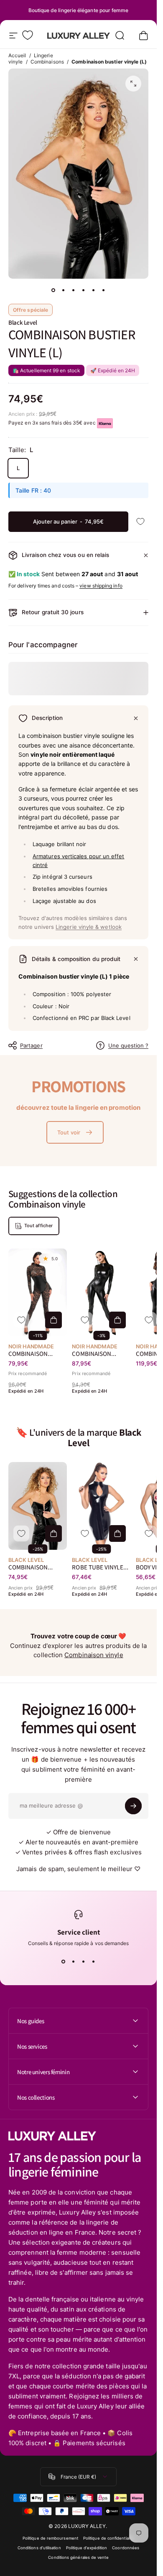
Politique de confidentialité (109, 2538)
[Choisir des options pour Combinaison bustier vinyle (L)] (53, 1534)
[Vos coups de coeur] (28, 35)
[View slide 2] (74, 1961)
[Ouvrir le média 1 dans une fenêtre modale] (133, 84)
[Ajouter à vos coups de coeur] (140, 522)
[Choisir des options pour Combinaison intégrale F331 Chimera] (117, 1320)
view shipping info (101, 586)
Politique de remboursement (50, 2538)
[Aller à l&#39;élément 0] (53, 290)
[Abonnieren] (133, 1806)
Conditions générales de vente (78, 2557)
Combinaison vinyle (94, 1655)
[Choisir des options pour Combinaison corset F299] (53, 1320)
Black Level (23, 322)
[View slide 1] (64, 1961)
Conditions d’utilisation (39, 2548)
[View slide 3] (84, 1961)
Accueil (17, 55)
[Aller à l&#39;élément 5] (94, 290)
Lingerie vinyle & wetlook (89, 927)
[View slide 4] (94, 1961)
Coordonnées (126, 2548)
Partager (31, 1045)
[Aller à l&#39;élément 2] (64, 290)
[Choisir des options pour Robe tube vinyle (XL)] (117, 1534)
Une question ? (128, 1045)
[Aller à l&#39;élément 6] (104, 290)
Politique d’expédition (87, 2548)
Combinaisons (47, 62)
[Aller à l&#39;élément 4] (84, 290)
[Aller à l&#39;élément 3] (74, 290)
